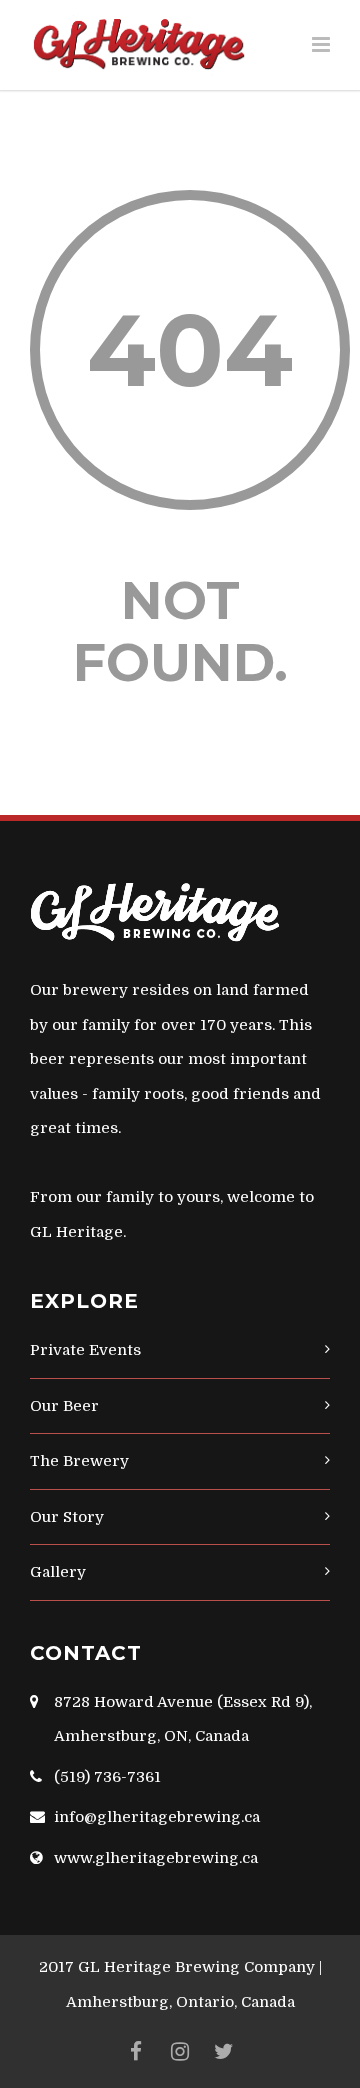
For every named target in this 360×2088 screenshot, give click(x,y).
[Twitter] (224, 2052)
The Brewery (79, 1461)
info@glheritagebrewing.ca (157, 1817)
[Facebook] (136, 2052)
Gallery (58, 1572)
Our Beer (64, 1406)
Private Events (85, 1350)
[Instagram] (180, 2052)
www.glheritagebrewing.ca (156, 1858)
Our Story (67, 1517)
